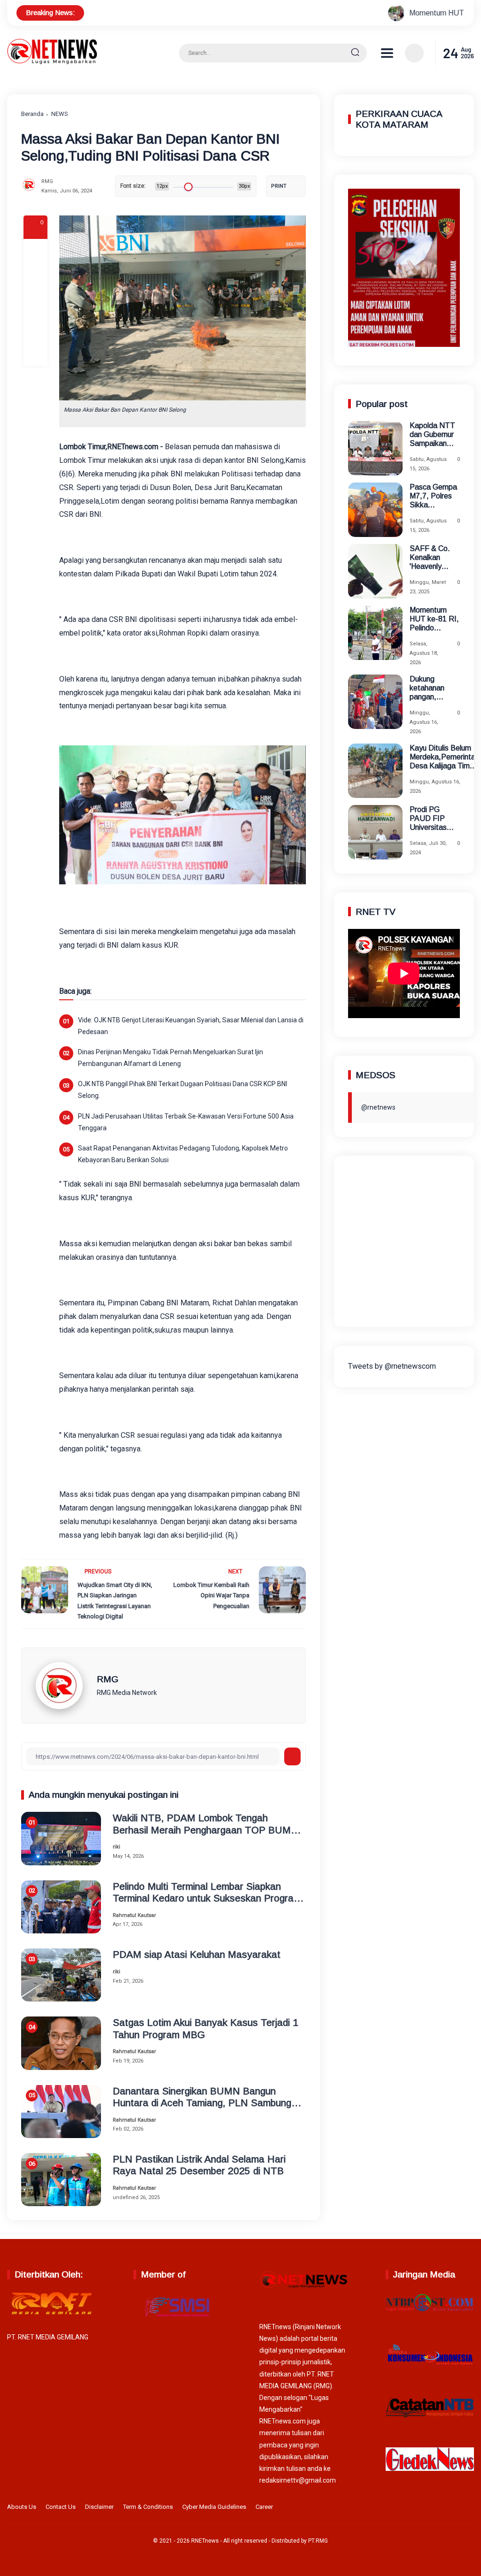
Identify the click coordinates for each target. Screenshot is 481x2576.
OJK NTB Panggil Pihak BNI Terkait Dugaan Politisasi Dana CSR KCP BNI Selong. (182, 1090)
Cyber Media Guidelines (214, 2507)
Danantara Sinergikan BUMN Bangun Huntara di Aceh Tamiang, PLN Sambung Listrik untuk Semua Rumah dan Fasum (202, 2097)
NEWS (60, 114)
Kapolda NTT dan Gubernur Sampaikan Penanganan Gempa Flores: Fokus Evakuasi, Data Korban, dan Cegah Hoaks (434, 435)
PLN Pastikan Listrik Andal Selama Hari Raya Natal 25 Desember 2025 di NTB (199, 2165)
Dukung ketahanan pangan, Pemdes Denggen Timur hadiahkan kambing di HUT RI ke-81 (435, 688)
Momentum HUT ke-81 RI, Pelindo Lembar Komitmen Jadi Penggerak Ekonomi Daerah (434, 619)
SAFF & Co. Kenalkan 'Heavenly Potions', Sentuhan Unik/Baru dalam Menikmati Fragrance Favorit (430, 558)
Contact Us (61, 2507)
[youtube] (468, 2508)
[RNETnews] (52, 62)
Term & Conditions (148, 2507)
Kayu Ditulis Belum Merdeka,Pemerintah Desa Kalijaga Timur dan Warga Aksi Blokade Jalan (444, 757)
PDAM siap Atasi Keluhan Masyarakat (197, 1954)
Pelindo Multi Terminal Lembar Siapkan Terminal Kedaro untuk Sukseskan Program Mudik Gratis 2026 (207, 1892)
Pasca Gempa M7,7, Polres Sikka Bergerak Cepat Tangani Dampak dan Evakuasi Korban (434, 496)
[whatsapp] (35, 328)
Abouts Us (22, 2507)
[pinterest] (35, 353)
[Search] (355, 53)
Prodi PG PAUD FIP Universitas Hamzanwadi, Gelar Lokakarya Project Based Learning (433, 819)
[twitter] (424, 2508)
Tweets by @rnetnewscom (392, 1366)
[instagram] (439, 2508)
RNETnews (205, 2541)
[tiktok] (453, 2508)
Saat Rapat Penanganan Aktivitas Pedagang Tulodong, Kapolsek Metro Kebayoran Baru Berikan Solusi (183, 1154)
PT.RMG (318, 2541)
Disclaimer (99, 2507)
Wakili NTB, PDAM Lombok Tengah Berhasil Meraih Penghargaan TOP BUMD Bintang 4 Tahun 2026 (205, 1824)
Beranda (32, 114)
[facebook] (35, 252)
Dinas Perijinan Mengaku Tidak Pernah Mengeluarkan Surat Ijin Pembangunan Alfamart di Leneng (171, 1058)
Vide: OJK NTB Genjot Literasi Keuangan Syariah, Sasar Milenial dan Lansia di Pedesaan (191, 1026)
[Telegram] (35, 302)
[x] (35, 277)
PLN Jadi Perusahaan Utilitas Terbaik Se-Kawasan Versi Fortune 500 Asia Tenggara (186, 1122)
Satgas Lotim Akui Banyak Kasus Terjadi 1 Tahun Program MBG (206, 2028)
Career (264, 2507)
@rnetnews (378, 1107)
